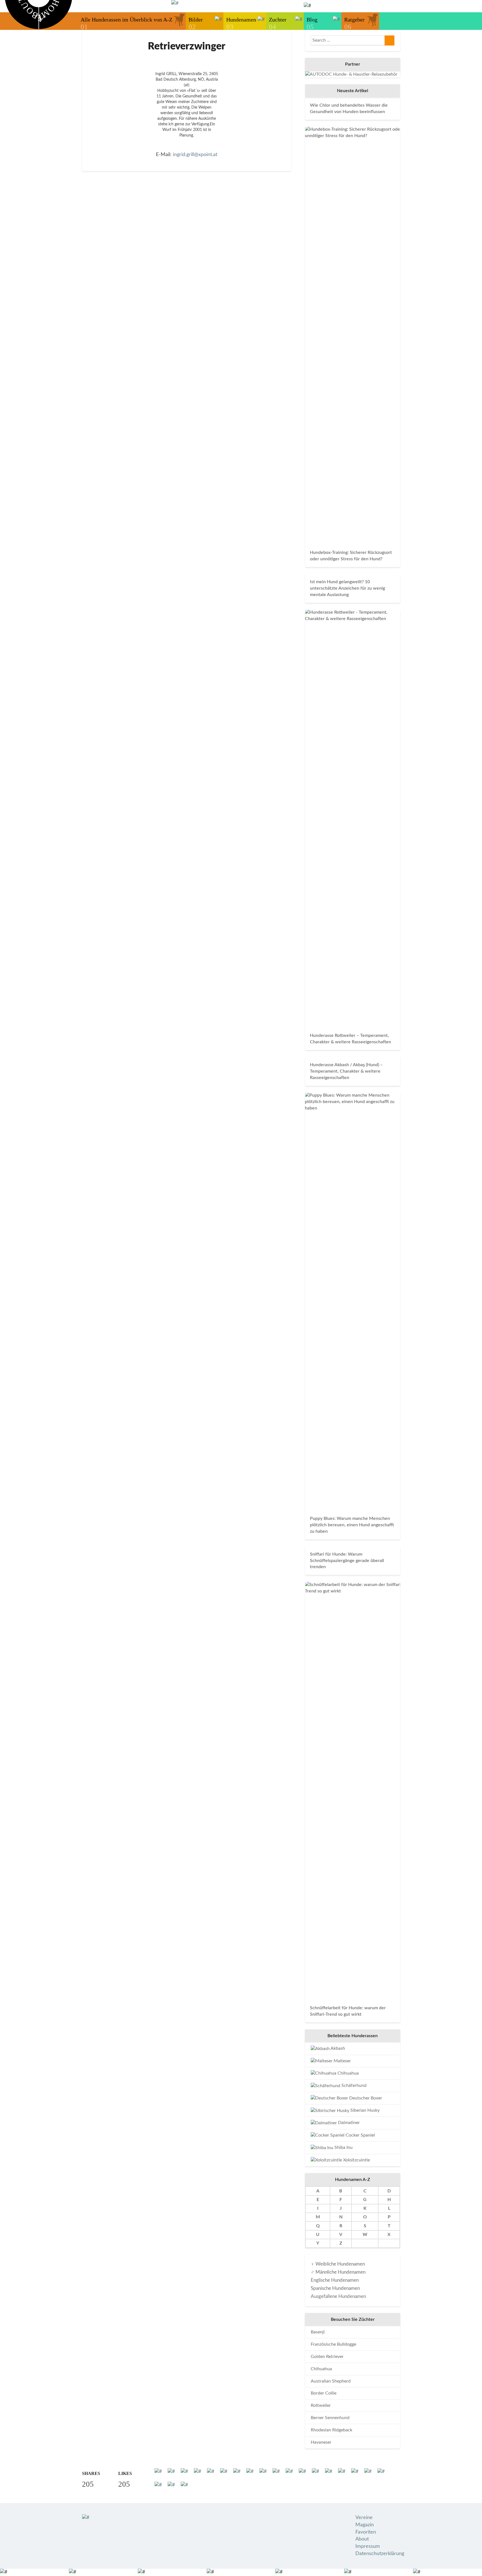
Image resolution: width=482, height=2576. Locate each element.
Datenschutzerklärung (380, 2554)
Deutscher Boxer (365, 2098)
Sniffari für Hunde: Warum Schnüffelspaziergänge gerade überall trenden (347, 1561)
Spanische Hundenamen (335, 2288)
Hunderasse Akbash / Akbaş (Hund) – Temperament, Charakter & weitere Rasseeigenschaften (346, 1071)
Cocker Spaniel (360, 2135)
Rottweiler (321, 2405)
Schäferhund (353, 2085)
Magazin (365, 2525)
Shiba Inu (343, 2147)
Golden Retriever (327, 2357)
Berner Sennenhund (330, 2418)
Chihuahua (348, 2073)
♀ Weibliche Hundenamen (338, 2264)
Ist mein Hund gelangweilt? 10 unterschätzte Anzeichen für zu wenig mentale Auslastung (347, 588)
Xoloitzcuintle (356, 2160)
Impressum (368, 2546)
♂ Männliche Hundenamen (338, 2272)
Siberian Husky (364, 2110)
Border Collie (324, 2393)
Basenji (318, 2332)
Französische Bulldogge (333, 2344)
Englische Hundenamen (335, 2280)
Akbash (337, 2048)
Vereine (364, 2518)
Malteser (342, 2061)
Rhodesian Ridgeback (332, 2430)
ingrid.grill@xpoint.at (195, 155)
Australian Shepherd (331, 2381)
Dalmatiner (348, 2123)
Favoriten (366, 2532)
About (362, 2539)
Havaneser (321, 2442)
